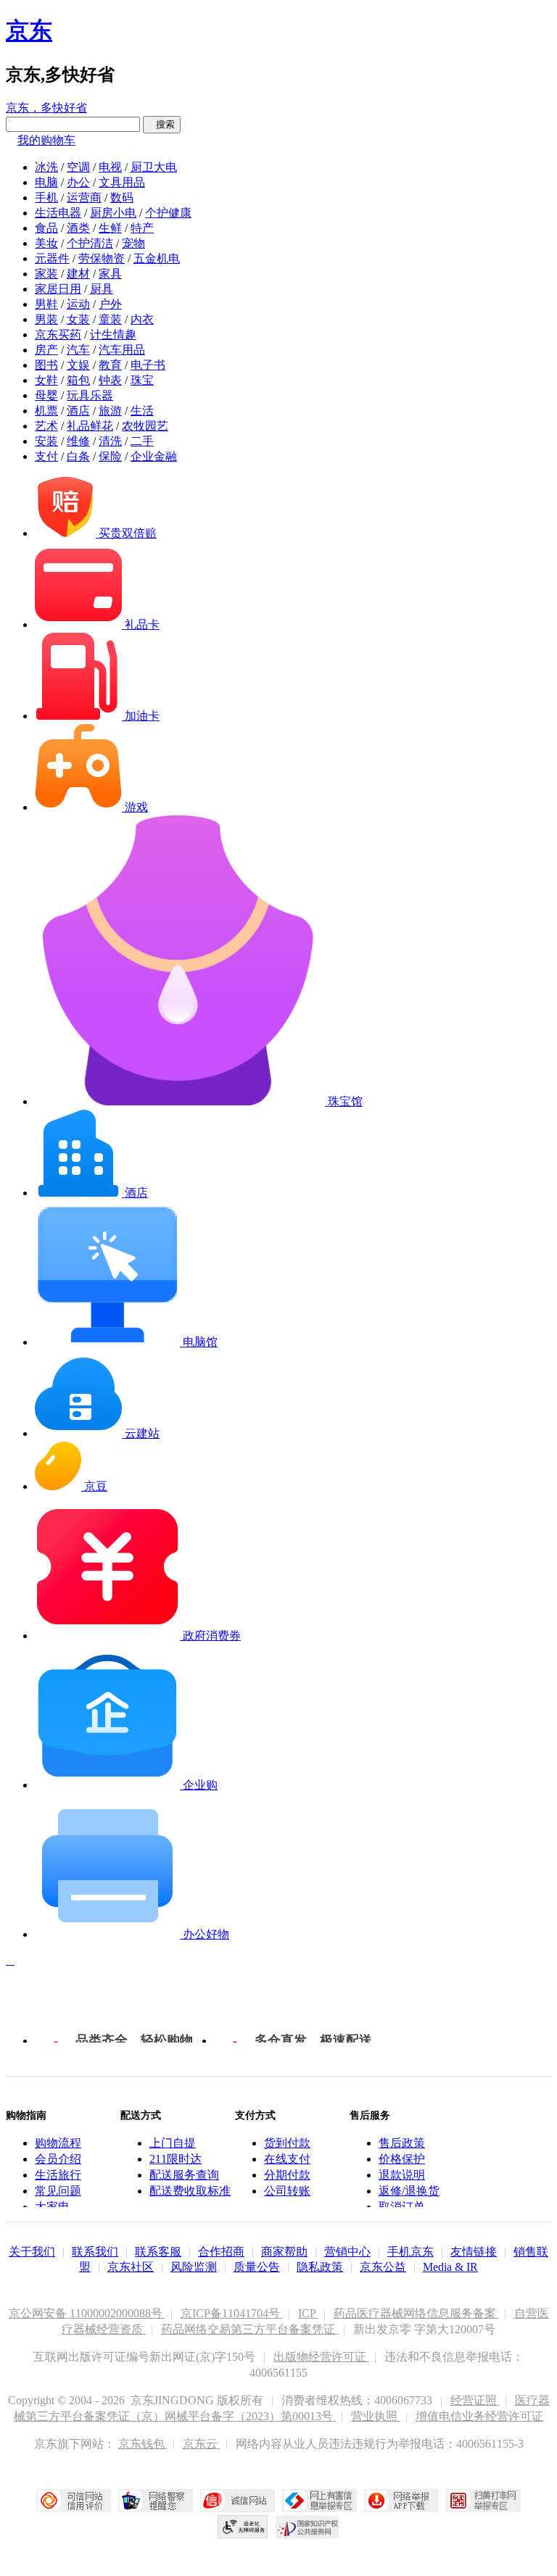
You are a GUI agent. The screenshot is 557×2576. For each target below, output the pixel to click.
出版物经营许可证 (321, 2357)
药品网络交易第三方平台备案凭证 (249, 2329)
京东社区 (131, 2267)
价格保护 (402, 2159)
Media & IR (450, 2267)
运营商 (84, 198)
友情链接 (474, 2252)
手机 (46, 198)
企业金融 (154, 456)
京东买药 (58, 335)
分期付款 (287, 2175)
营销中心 (347, 2252)
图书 (46, 365)
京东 (29, 30)
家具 (110, 274)
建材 (78, 274)
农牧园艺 (145, 426)
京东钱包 (143, 2444)
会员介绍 (58, 2159)
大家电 (52, 2207)
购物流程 (58, 2143)
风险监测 (194, 2267)
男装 (46, 319)
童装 (110, 319)
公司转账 (287, 2191)
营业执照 (376, 2416)
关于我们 (32, 2252)
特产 (142, 228)
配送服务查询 (184, 2175)
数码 (122, 198)
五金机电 (157, 258)
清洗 (110, 441)
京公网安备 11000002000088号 (87, 2313)
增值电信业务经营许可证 (479, 2416)
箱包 (78, 380)
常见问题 (58, 2191)
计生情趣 (113, 335)
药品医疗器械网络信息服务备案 (416, 2313)
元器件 (52, 258)
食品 (46, 228)
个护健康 (168, 213)
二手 (142, 441)
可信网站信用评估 (74, 2501)
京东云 (202, 2444)
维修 (78, 441)
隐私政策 (320, 2267)
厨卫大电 (154, 167)
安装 (46, 441)
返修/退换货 (409, 2191)
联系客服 (158, 2252)
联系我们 (95, 2252)
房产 (46, 350)
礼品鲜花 (90, 426)
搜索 (162, 124)
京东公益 (383, 2267)
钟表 (110, 380)
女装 (78, 319)
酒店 (78, 411)
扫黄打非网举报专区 (483, 2501)
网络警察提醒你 (156, 2501)
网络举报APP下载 (401, 2501)
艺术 (46, 426)
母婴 (46, 395)
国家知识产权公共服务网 (308, 2527)
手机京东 (410, 2252)
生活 (142, 411)
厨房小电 (113, 213)
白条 (78, 456)
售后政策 (402, 2143)
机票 (46, 411)
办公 (78, 182)
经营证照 (475, 2400)
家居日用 (58, 289)
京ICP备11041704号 (232, 2313)
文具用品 (122, 182)
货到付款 (287, 2143)
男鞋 (46, 304)
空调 (78, 167)
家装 (46, 274)
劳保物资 (102, 258)
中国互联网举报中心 (319, 2501)
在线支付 (287, 2159)
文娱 (78, 365)
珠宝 (142, 380)
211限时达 (176, 2159)
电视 (110, 167)
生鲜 (110, 228)
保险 (110, 456)
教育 (110, 365)
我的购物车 (46, 140)
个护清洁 (90, 243)
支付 (46, 456)
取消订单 (402, 2207)
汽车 (78, 350)
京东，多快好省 (46, 108)
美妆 (46, 243)
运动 (78, 304)
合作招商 (221, 2252)
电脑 (46, 182)
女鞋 (46, 380)
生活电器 (58, 213)
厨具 (102, 289)
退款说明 (402, 2175)
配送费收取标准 (190, 2191)
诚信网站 (238, 2501)
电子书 (148, 365)
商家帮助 (284, 2252)
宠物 (133, 243)
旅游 (110, 411)
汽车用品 (122, 350)
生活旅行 (58, 2175)
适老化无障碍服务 (243, 2527)
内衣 (142, 319)
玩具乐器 (90, 395)
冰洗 (46, 167)
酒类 (78, 228)
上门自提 (173, 2143)
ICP (308, 2313)
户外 (110, 304)
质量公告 (257, 2267)
